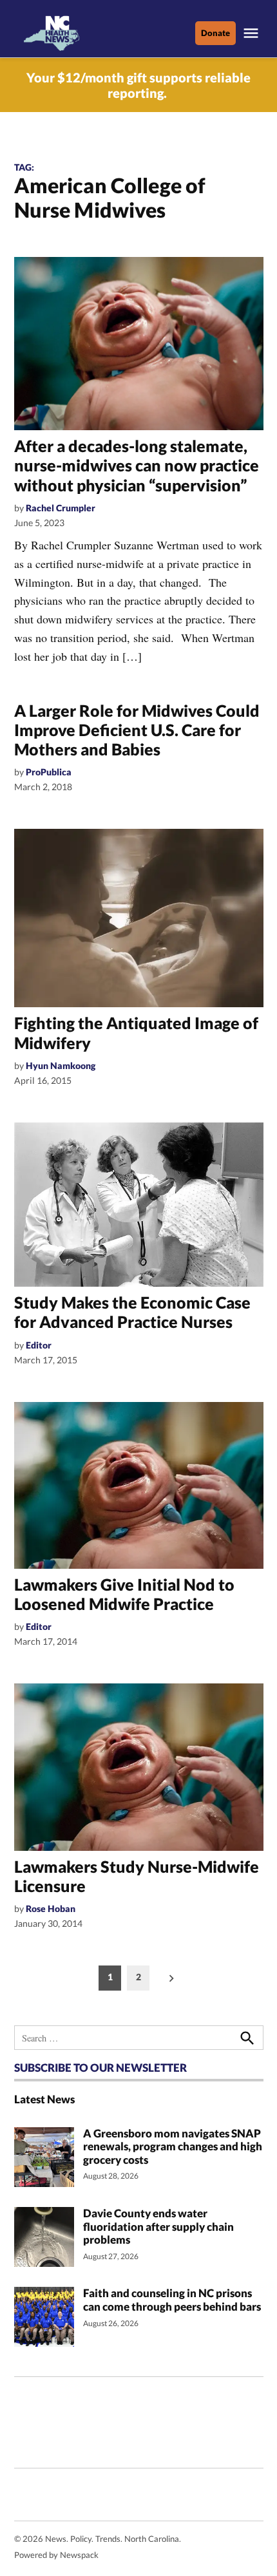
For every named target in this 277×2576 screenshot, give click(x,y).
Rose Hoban (51, 1908)
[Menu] (253, 33)
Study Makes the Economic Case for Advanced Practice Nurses (132, 1312)
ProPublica (49, 772)
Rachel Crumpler (61, 508)
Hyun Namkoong (61, 1065)
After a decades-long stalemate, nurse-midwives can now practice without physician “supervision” (137, 465)
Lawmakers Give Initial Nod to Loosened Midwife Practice (124, 1594)
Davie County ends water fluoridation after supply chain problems (158, 2226)
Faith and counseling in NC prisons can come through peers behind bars (173, 2300)
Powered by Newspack (56, 2555)
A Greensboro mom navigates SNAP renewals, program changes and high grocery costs (173, 2146)
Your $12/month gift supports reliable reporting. (138, 85)
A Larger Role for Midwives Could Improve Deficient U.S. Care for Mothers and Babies (137, 730)
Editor (39, 1345)
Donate (215, 33)
